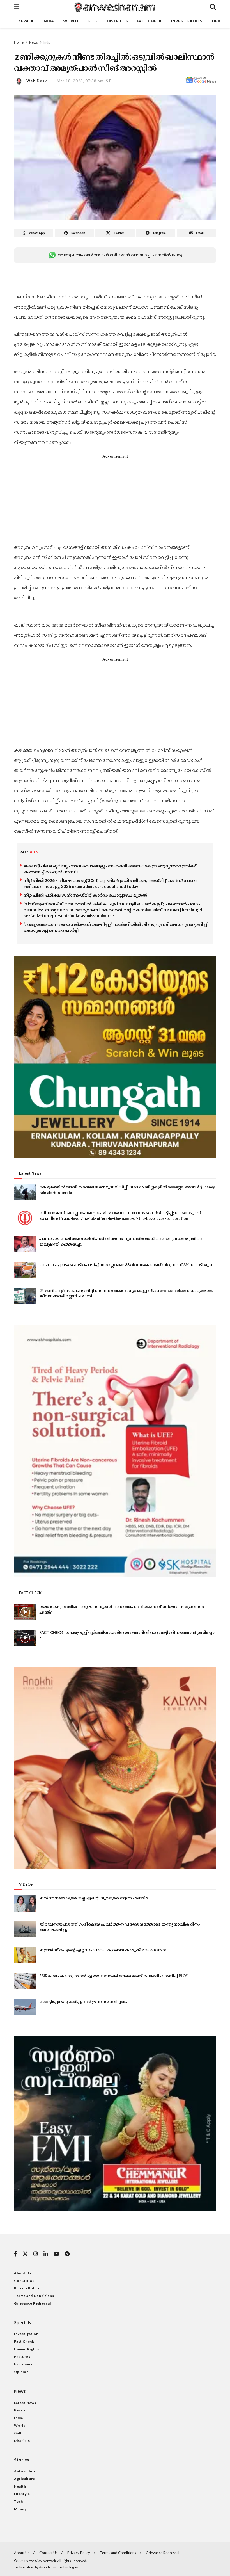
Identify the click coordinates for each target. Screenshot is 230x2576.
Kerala (26, 21)
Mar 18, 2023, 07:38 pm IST (84, 81)
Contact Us (24, 2281)
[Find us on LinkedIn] (46, 2254)
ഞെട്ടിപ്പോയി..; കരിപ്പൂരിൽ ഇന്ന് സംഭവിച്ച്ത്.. (83, 2001)
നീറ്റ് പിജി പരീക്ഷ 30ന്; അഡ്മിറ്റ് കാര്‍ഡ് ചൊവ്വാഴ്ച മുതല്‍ (85, 895)
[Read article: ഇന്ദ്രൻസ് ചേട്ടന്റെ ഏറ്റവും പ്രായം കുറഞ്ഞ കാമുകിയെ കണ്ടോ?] (25, 1955)
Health (20, 2486)
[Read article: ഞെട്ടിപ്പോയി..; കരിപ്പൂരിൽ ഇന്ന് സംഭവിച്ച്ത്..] (25, 2007)
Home (19, 42)
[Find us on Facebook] (16, 2254)
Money (20, 2509)
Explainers (23, 2364)
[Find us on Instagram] (36, 2254)
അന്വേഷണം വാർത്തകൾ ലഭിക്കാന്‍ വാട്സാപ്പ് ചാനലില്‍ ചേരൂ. (120, 255)
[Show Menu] (17, 7)
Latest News (25, 2403)
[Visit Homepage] (114, 7)
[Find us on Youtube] (56, 2254)
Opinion (21, 2372)
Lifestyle (22, 2494)
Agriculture (25, 2479)
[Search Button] (213, 7)
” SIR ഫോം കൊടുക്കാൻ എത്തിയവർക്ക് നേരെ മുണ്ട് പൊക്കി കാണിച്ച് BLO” (113, 1976)
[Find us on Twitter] (25, 2254)
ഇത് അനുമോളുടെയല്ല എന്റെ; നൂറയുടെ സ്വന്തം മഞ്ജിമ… (95, 1898)
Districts (117, 21)
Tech (19, 2501)
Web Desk (37, 81)
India (48, 21)
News (34, 42)
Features (22, 2357)
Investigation (187, 21)
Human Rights (27, 2349)
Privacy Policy (27, 2288)
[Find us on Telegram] (67, 2254)
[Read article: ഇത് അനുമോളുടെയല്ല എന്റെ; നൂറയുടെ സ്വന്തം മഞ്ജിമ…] (25, 1903)
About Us (23, 2273)
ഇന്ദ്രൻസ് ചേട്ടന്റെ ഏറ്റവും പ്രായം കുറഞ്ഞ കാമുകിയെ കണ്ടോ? (103, 1950)
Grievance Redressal (33, 2303)
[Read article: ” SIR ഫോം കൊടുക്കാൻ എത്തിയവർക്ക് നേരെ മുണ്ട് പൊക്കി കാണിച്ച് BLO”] (25, 1981)
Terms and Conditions (34, 2296)
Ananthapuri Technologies (59, 2567)
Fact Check (149, 21)
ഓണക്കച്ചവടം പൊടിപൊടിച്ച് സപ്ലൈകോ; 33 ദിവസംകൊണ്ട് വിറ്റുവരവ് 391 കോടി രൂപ (126, 1265)
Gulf (93, 21)
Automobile (25, 2471)
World (71, 21)
